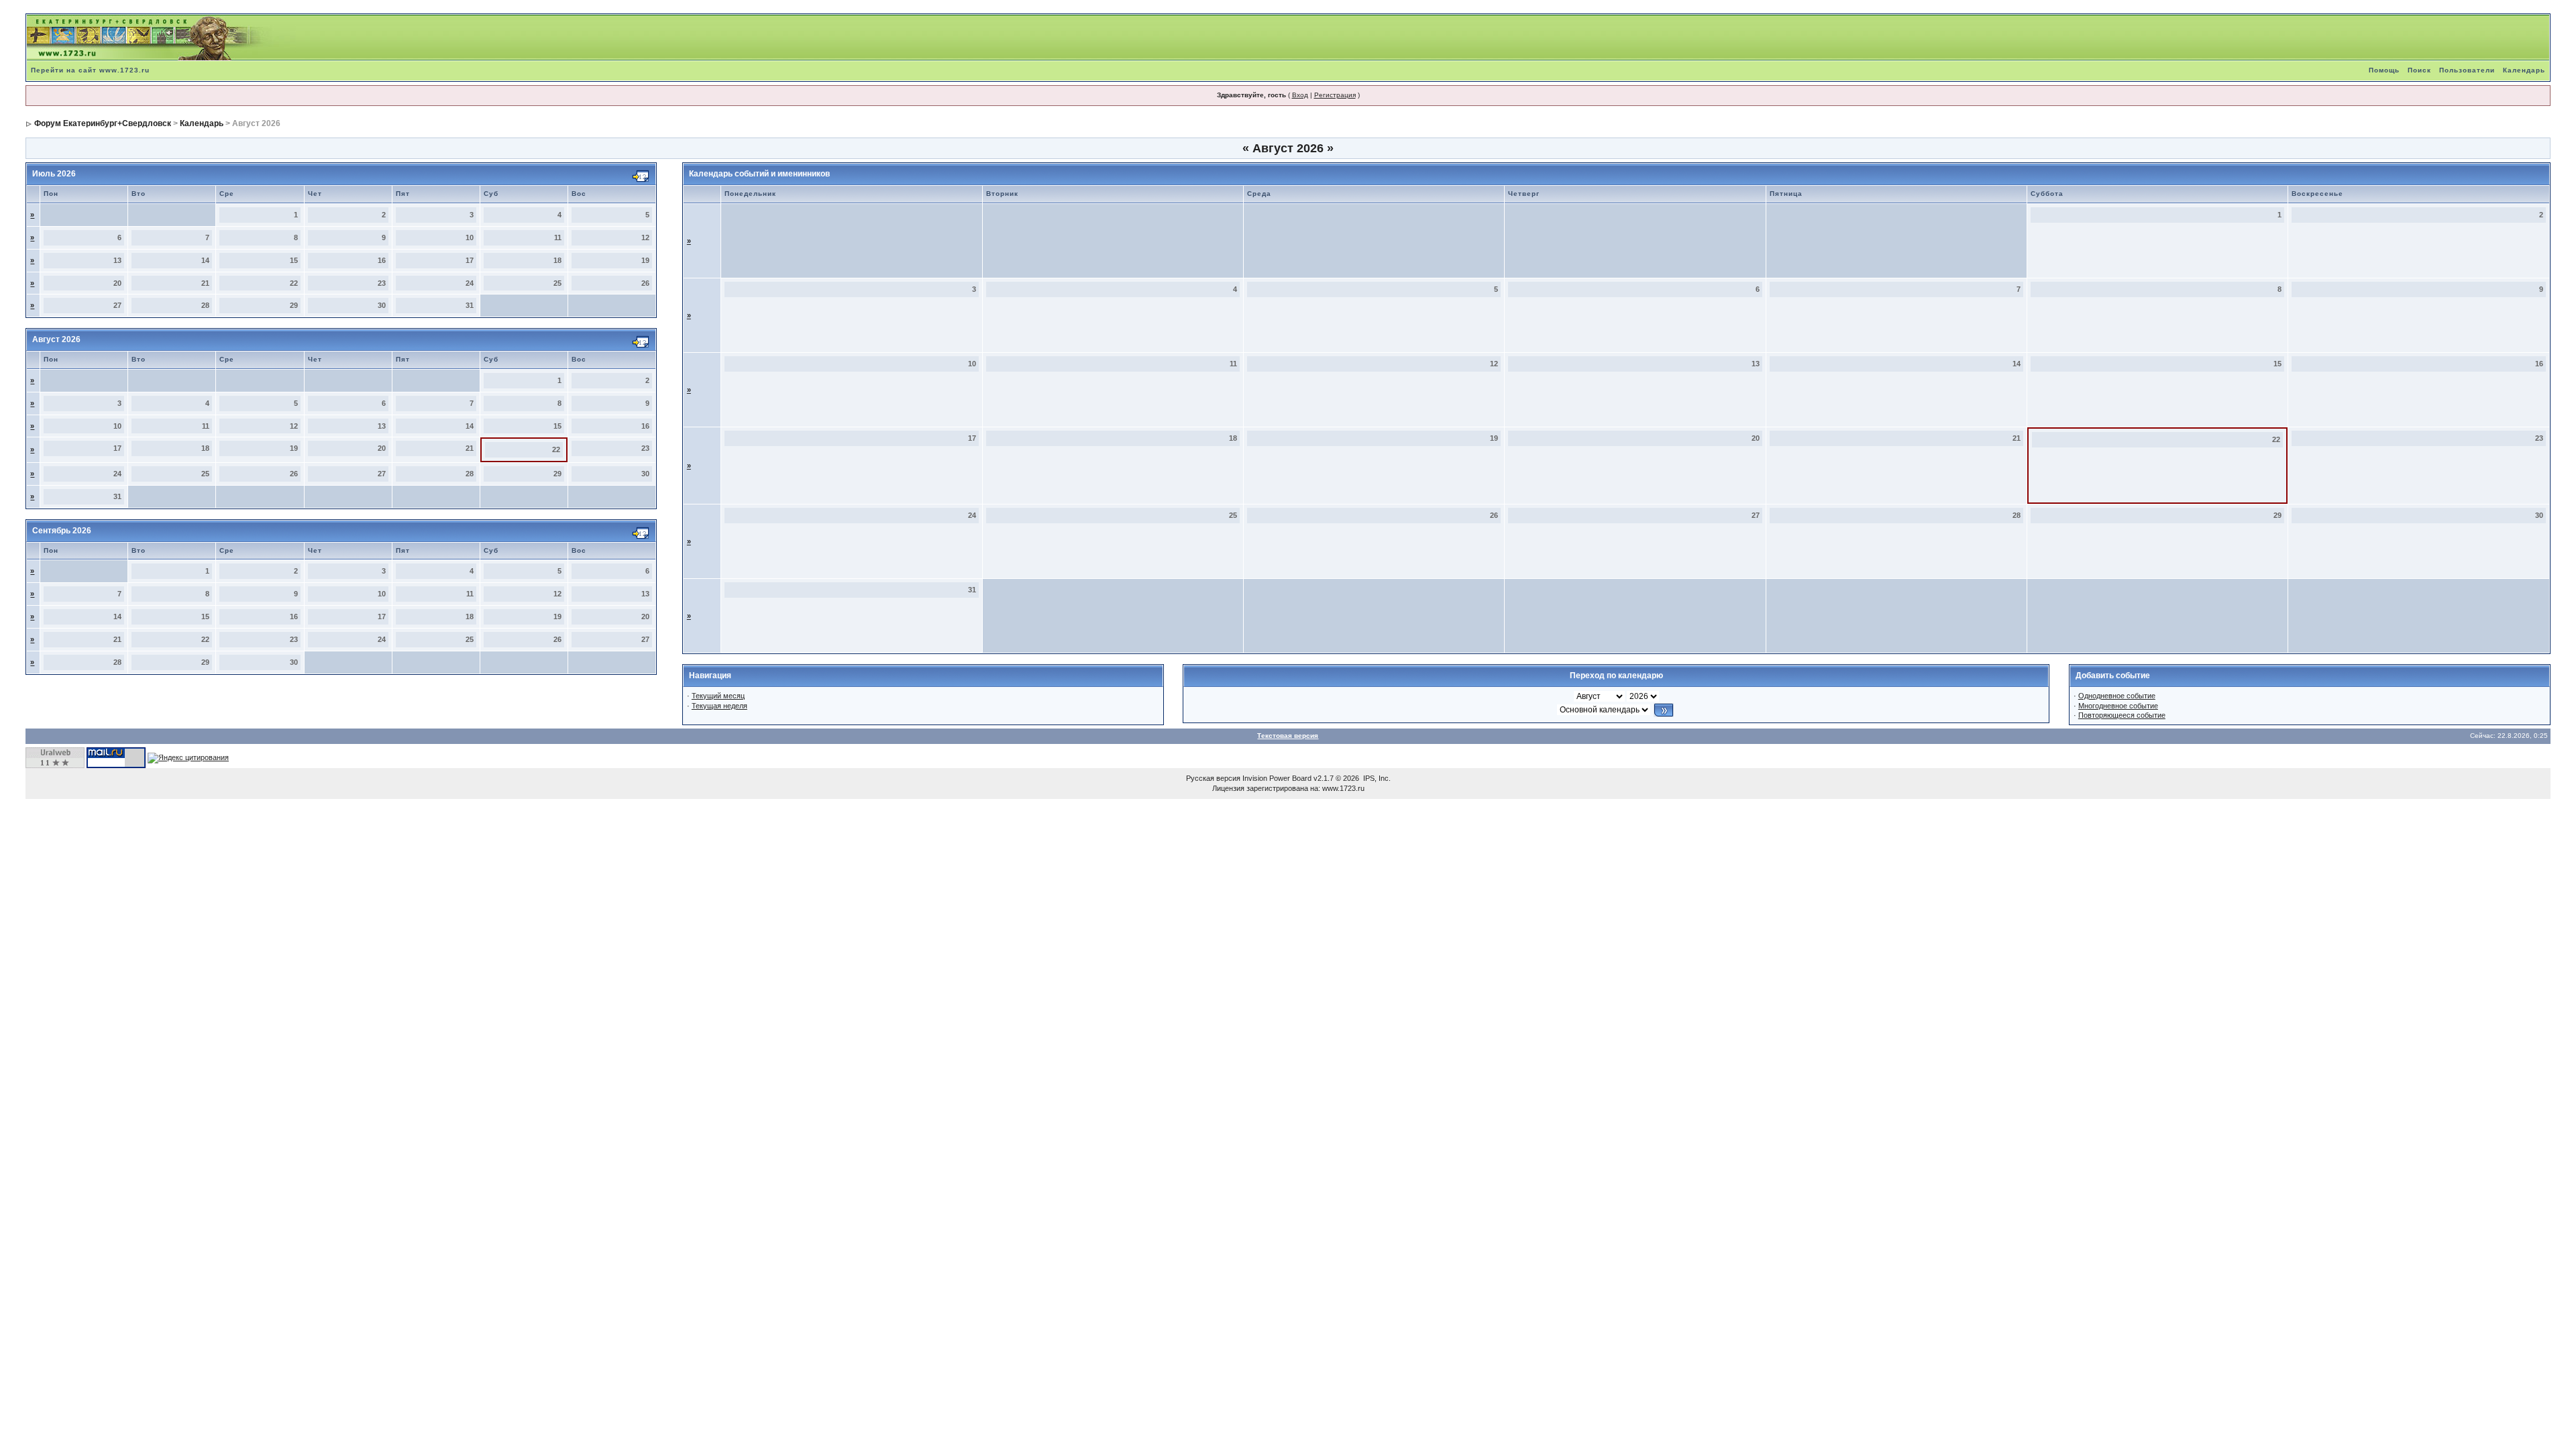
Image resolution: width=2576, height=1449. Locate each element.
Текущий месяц (718, 696)
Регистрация (1335, 95)
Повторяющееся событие (2122, 715)
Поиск (2419, 70)
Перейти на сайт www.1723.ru (90, 70)
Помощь (2384, 70)
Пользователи (2467, 70)
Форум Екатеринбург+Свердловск (103, 123)
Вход (1300, 95)
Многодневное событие (2118, 706)
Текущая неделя (719, 706)
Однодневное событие (2117, 696)
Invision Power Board (1277, 778)
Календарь (2524, 70)
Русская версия (1213, 778)
